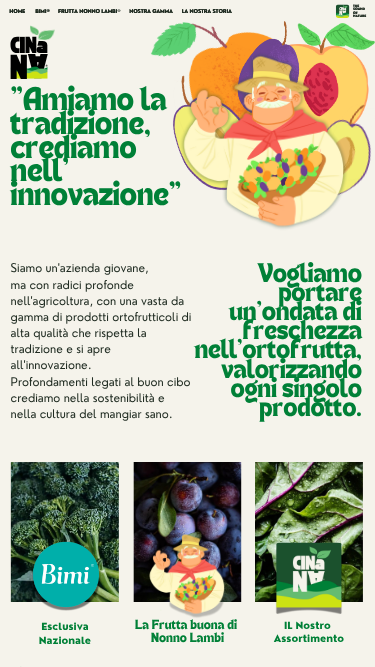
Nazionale (65, 640)
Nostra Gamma (151, 11)
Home (17, 11)
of (355, 12)
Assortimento (309, 638)
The (356, 6)
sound (359, 9)
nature (359, 16)
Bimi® (42, 11)
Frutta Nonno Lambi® (89, 11)
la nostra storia (207, 11)
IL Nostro (307, 625)
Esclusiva (64, 627)
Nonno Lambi (187, 638)
